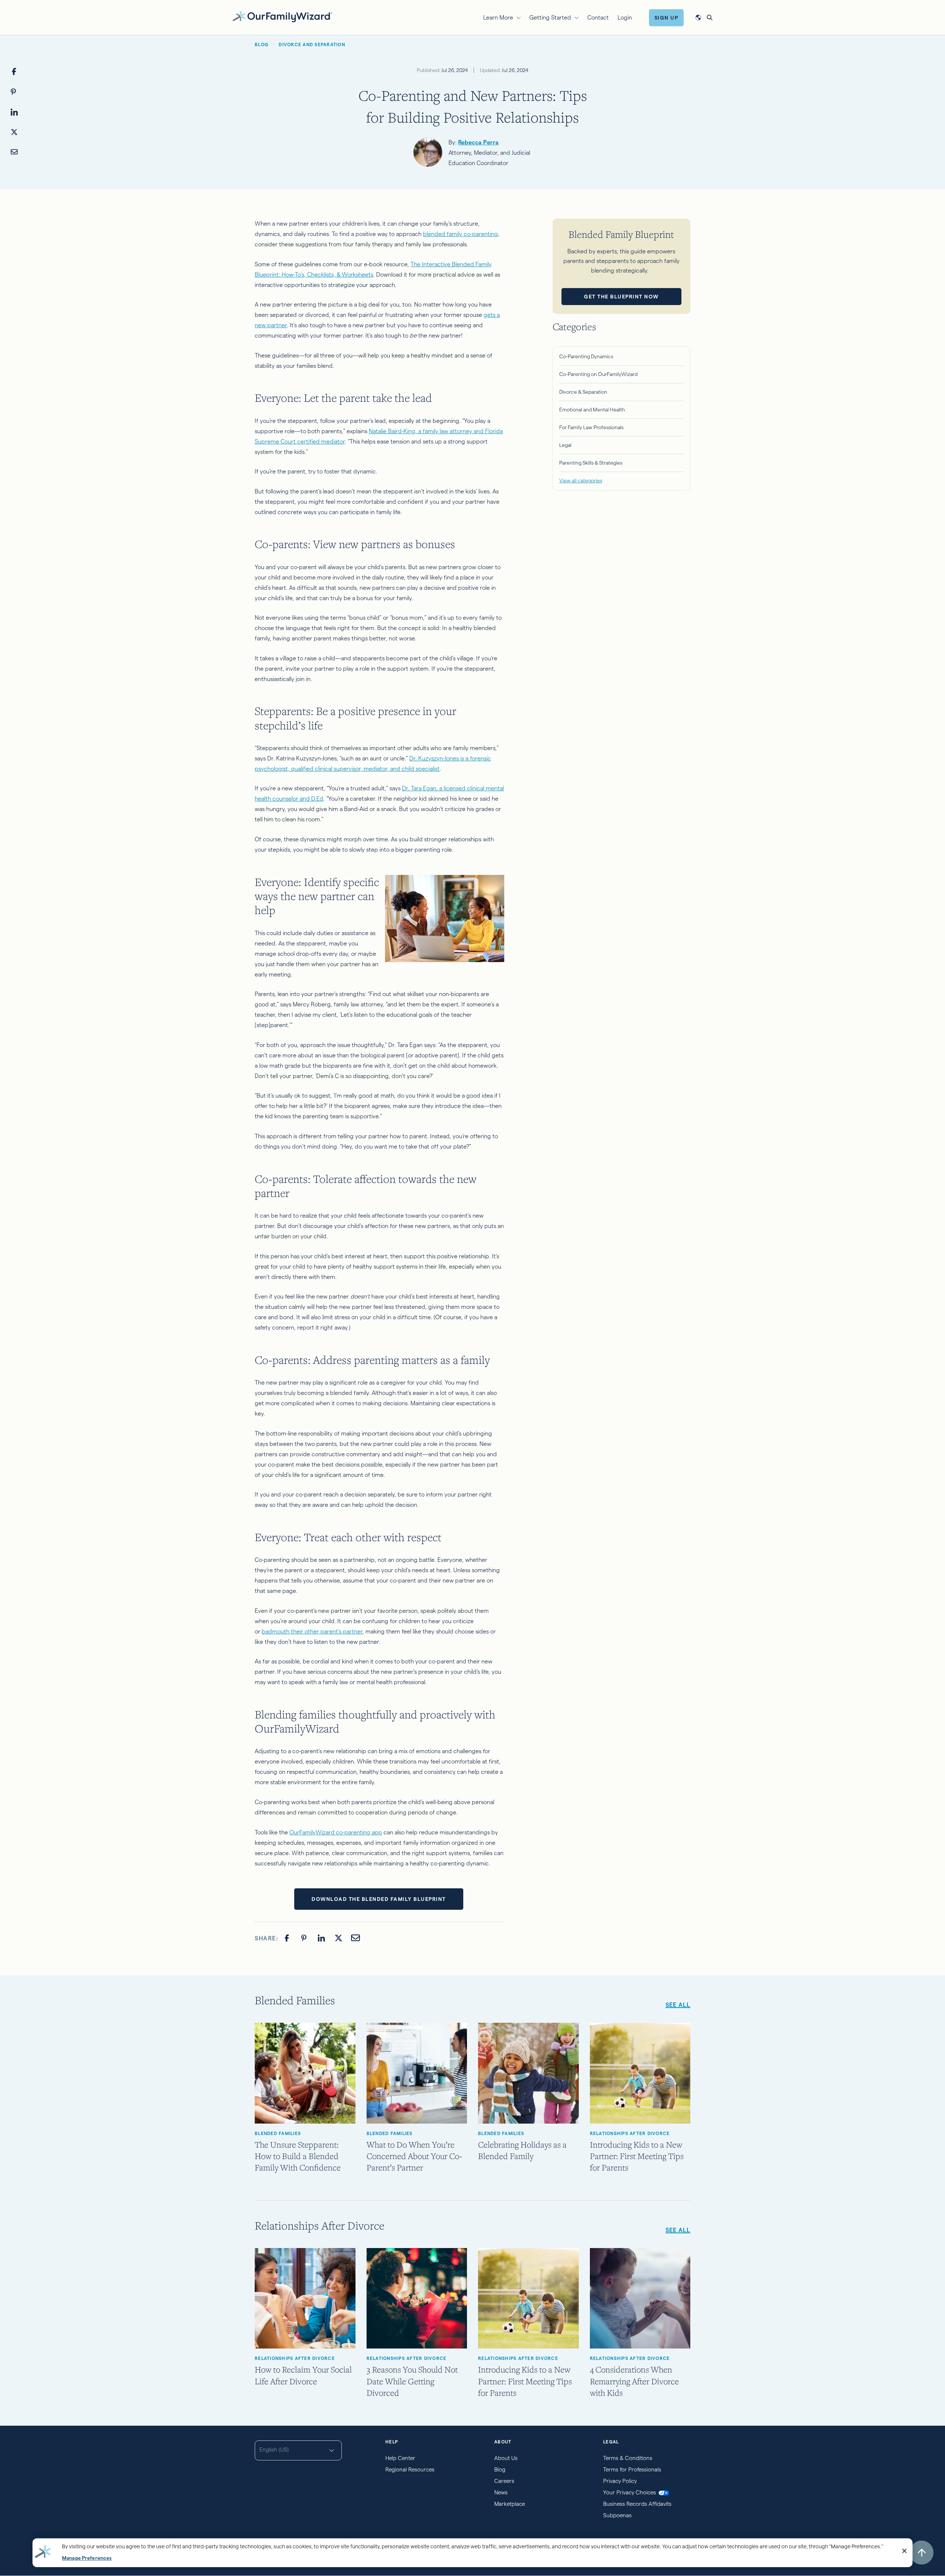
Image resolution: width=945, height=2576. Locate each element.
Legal (565, 445)
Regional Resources (410, 2469)
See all (678, 2230)
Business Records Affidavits (637, 2504)
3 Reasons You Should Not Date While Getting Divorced (412, 2381)
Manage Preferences (87, 2558)
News (501, 2492)
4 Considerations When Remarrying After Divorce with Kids (634, 2381)
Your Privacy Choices (630, 2492)
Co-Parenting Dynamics (586, 356)
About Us (506, 2458)
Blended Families (278, 2133)
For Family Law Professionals (591, 427)
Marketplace (510, 2504)
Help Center (400, 2458)
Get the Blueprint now (621, 297)
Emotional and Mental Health (592, 410)
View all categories (581, 480)
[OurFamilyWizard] (282, 16)
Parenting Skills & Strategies (591, 463)
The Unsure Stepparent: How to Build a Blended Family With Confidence (298, 2156)
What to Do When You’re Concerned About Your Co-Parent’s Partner (414, 2156)
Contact (598, 18)
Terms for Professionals (632, 2469)
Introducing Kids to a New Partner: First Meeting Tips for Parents (637, 2156)
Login (625, 18)
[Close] (904, 2551)
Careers (504, 2481)
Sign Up (666, 18)
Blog (500, 2469)
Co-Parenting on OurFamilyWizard (598, 374)
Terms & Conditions (628, 2458)
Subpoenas (617, 2515)
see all (678, 2005)
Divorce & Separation (583, 392)
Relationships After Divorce (630, 2133)
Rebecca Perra (478, 142)
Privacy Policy (620, 2481)
